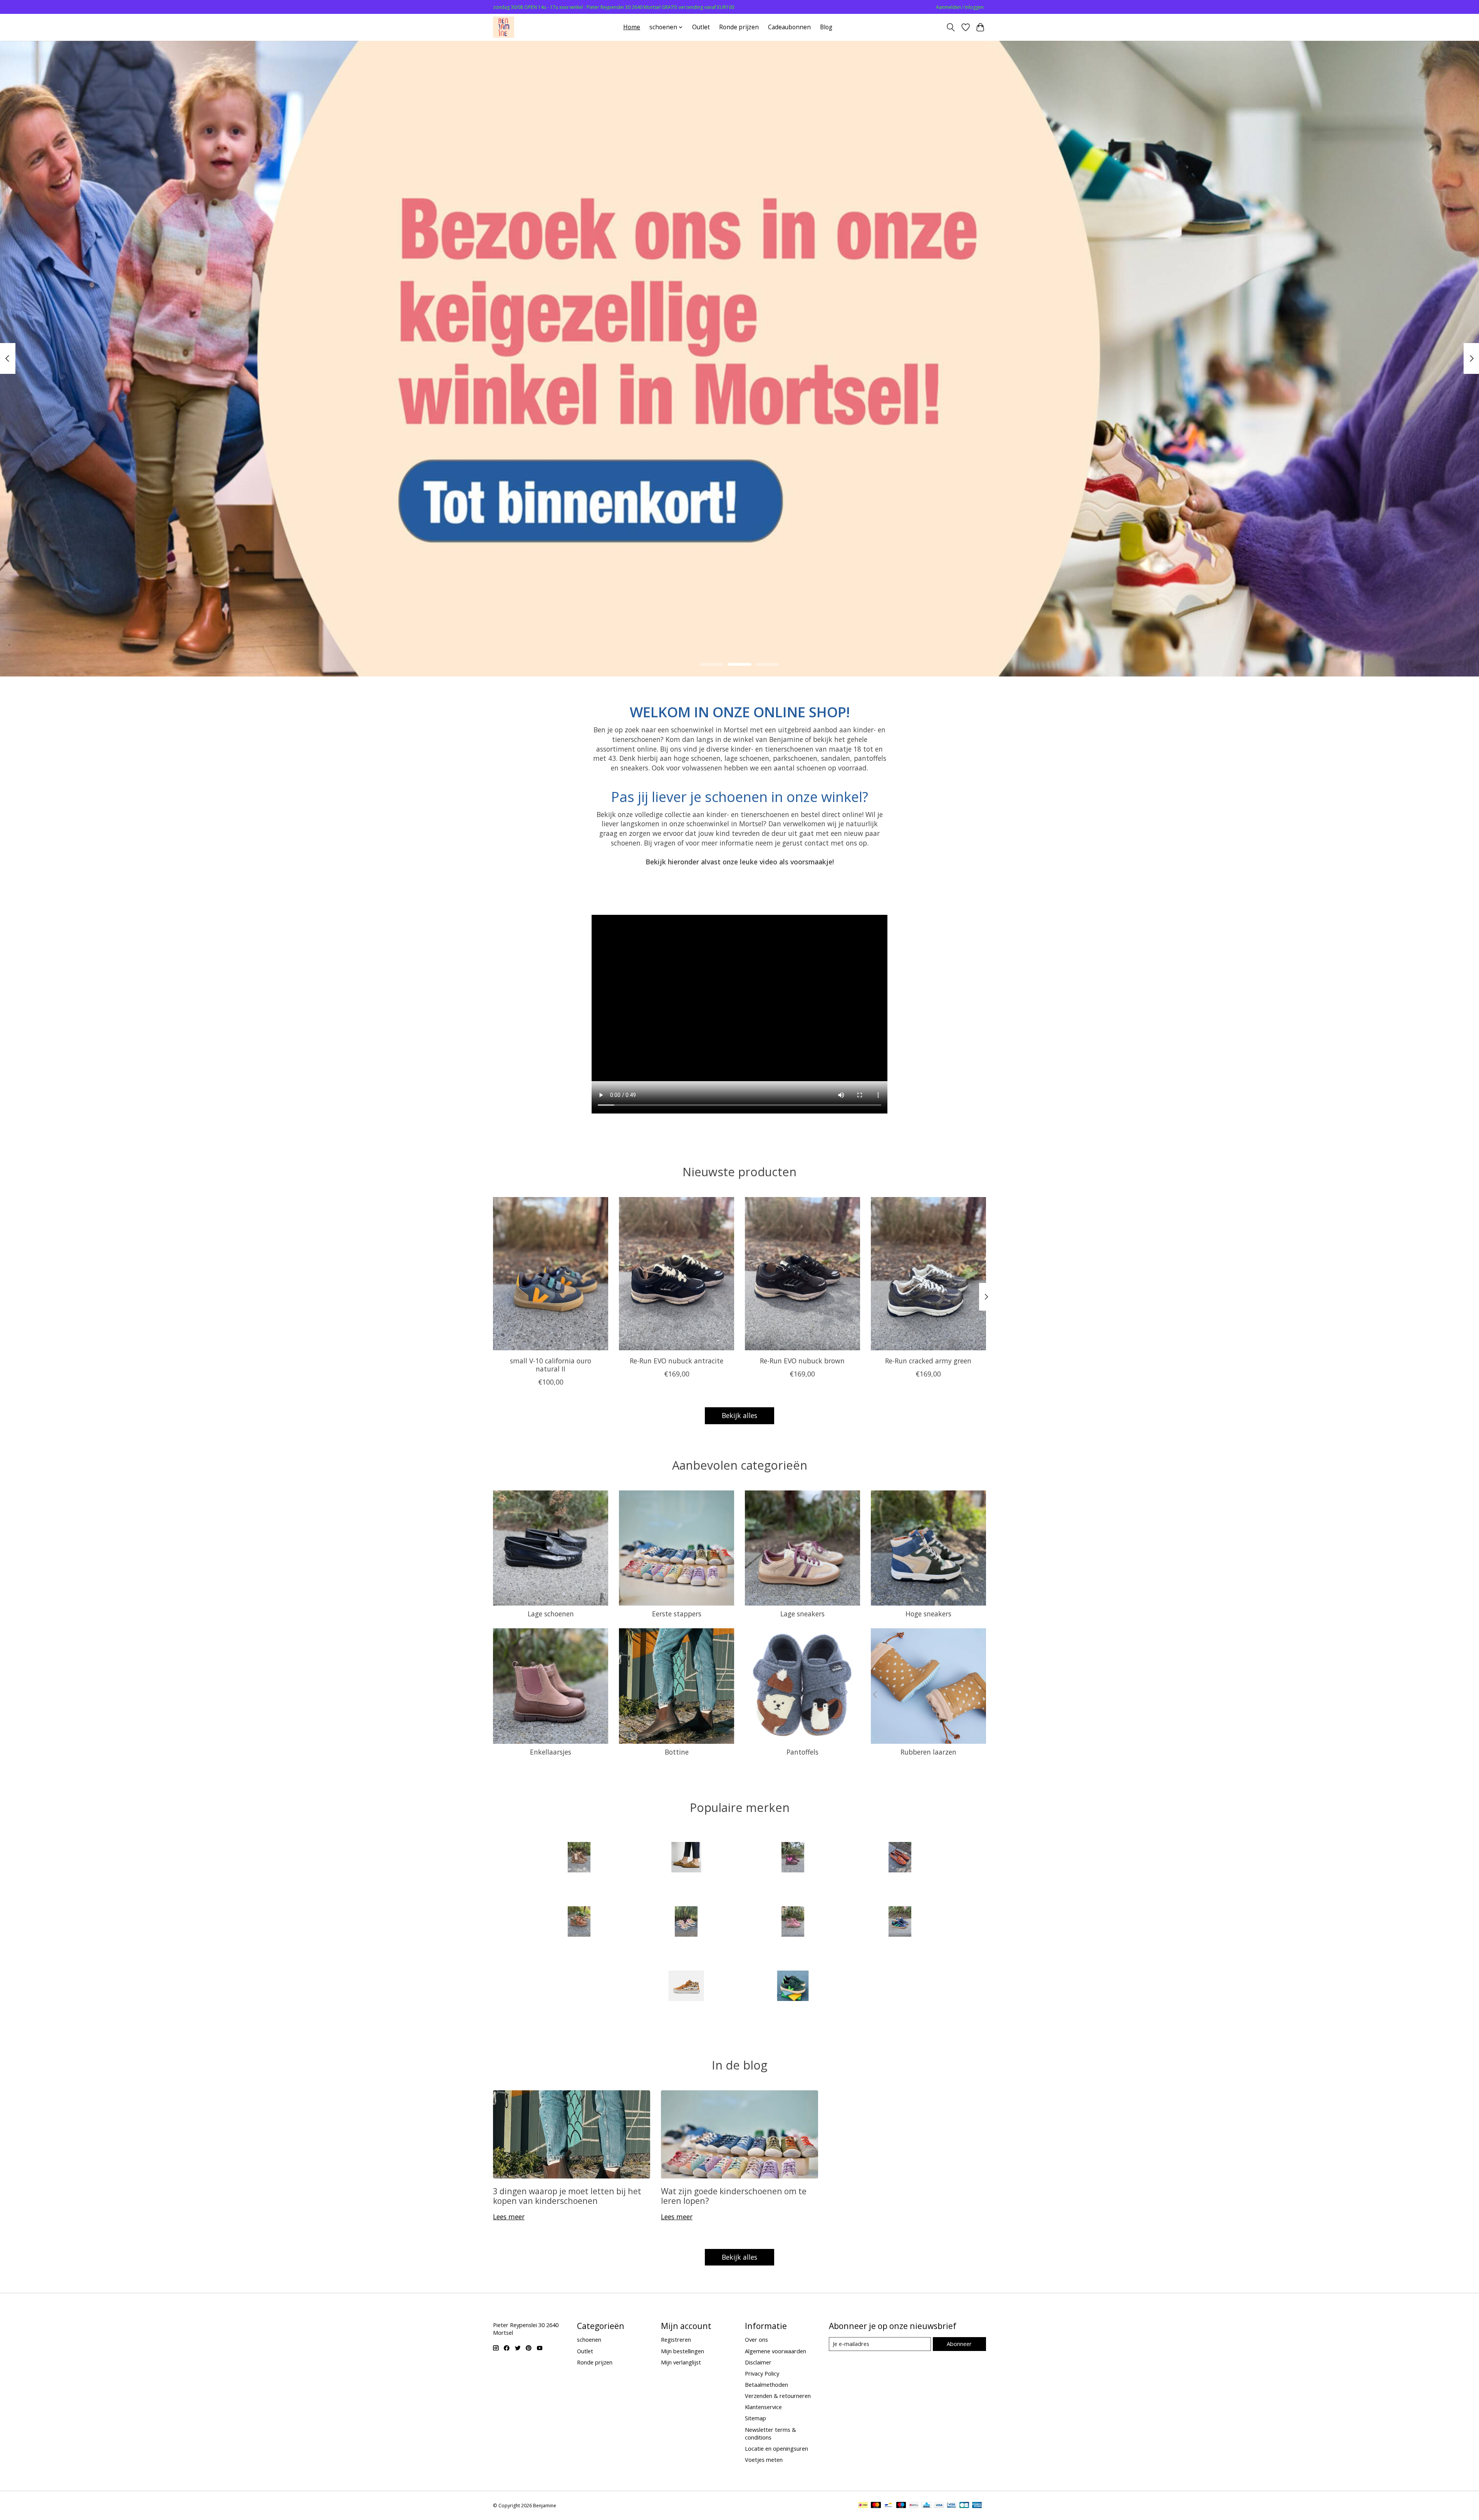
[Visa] (939, 2506)
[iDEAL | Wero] (863, 2506)
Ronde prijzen (739, 27)
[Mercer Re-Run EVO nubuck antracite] (677, 1274)
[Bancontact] (888, 2506)
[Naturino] (579, 1922)
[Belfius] (914, 2506)
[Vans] (686, 1987)
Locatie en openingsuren (776, 2448)
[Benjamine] (504, 27)
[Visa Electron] (952, 2506)
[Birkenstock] (686, 1858)
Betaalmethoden (766, 2384)
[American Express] (977, 2506)
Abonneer (959, 2344)
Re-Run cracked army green (928, 1360)
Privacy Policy (762, 2373)
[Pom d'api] (793, 1922)
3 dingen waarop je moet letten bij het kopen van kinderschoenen (567, 2196)
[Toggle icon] (951, 27)
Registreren (676, 2339)
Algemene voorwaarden (776, 2351)
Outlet (701, 27)
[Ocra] (686, 1922)
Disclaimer (758, 2362)
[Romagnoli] (900, 1922)
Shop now (740, 621)
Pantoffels (802, 1752)
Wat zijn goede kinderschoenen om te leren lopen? (734, 2196)
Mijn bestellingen (682, 2351)
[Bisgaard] (793, 1858)
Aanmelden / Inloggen (960, 7)
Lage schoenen (551, 1614)
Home (632, 27)
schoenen (589, 2339)
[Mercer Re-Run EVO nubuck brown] (802, 1274)
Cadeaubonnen (789, 27)
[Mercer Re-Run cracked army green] (928, 1274)
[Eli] (900, 1858)
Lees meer (509, 2217)
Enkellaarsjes (551, 1752)
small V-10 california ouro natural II (551, 1364)
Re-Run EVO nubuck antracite (677, 1360)
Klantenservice (763, 2407)
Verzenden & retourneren (778, 2396)
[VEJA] (793, 1987)
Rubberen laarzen (928, 1752)
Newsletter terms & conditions (771, 2433)
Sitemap (755, 2418)
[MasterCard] (876, 2506)
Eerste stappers (677, 1614)
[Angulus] (579, 1858)
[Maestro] (901, 2506)
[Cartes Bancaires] (964, 2506)
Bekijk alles (739, 1415)
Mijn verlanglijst (681, 2362)
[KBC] (926, 2506)
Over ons (756, 2339)
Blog (826, 27)
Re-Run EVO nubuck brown (802, 1360)
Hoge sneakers (928, 1614)
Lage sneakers (802, 1614)
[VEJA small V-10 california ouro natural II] (551, 1274)
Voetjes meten (764, 2460)
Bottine (677, 1752)
